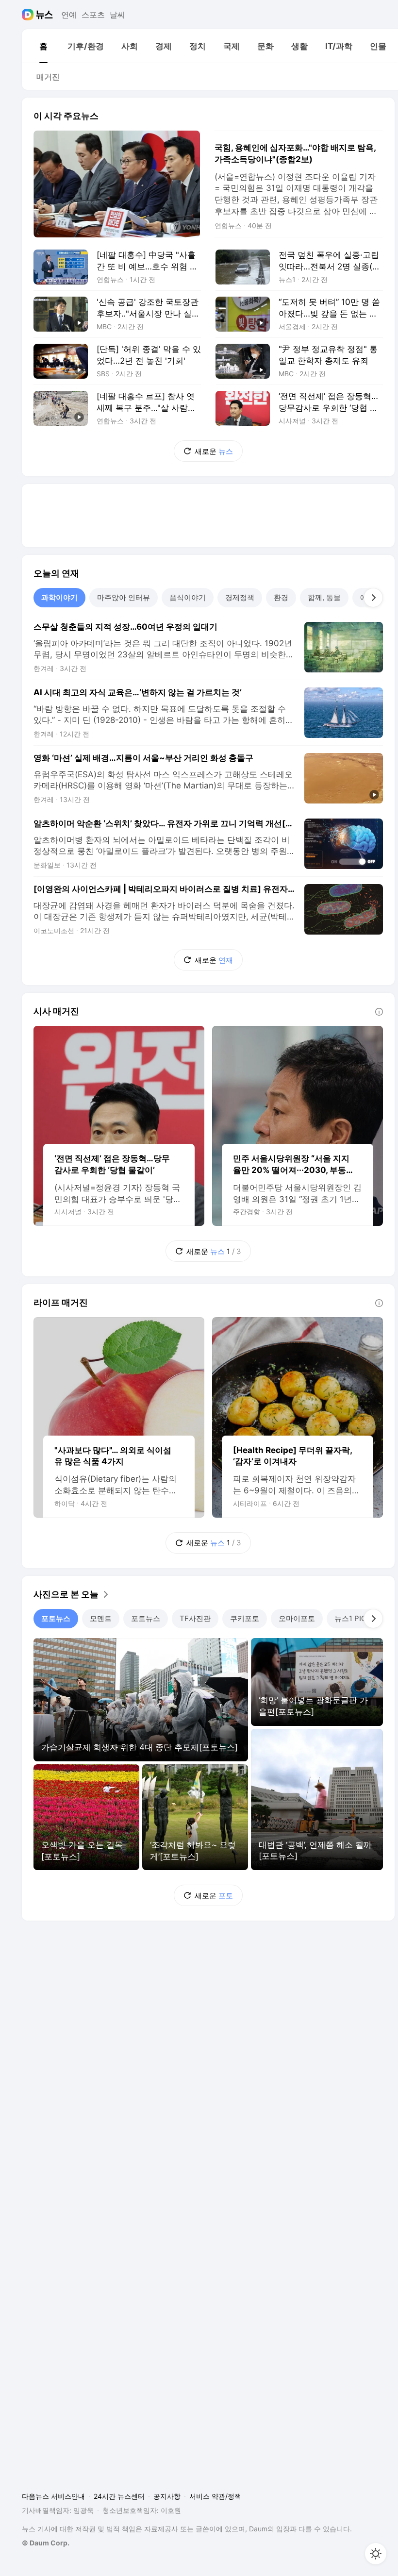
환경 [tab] (281, 597)
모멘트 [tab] (101, 1618)
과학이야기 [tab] (59, 597)
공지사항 (167, 2496)
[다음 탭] (373, 598)
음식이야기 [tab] (188, 597)
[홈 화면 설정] (376, 2554)
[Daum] (29, 15)
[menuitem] (43, 46)
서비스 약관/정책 (215, 2496)
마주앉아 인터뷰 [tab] (124, 597)
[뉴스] (44, 15)
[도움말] (379, 1012)
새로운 (214, 451)
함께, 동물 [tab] (324, 597)
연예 (69, 15)
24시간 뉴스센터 (119, 2496)
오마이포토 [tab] (297, 1618)
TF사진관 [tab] (195, 1618)
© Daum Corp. (46, 2543)
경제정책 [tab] (240, 597)
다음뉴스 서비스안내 (53, 2496)
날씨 (117, 15)
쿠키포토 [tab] (245, 1618)
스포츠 (93, 15)
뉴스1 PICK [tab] (353, 1618)
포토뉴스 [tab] (56, 1618)
